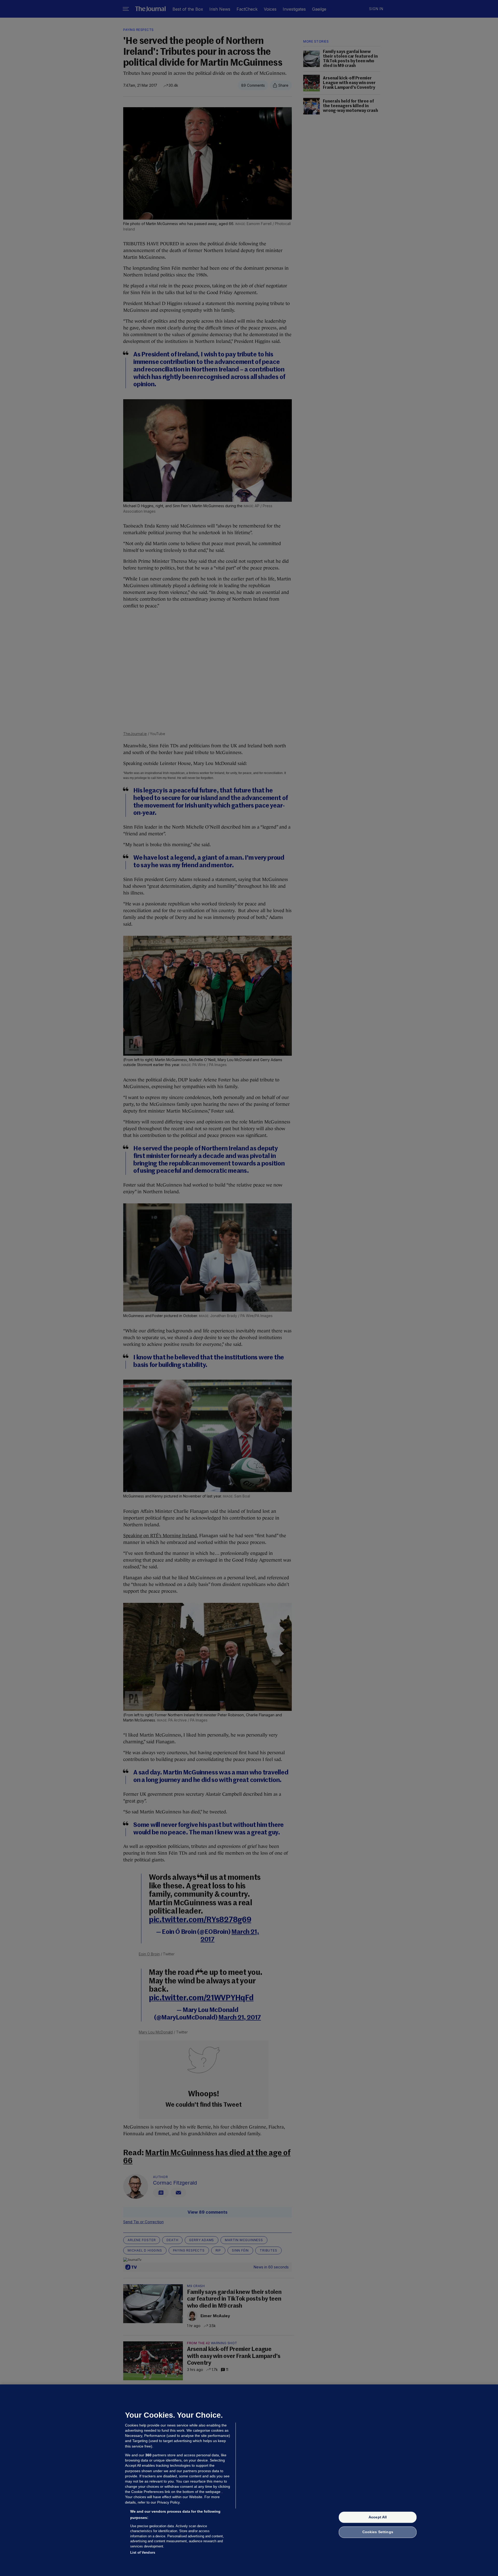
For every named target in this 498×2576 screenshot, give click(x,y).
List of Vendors (143, 2553)
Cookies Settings (378, 2532)
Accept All (378, 2517)
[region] (249, 2480)
